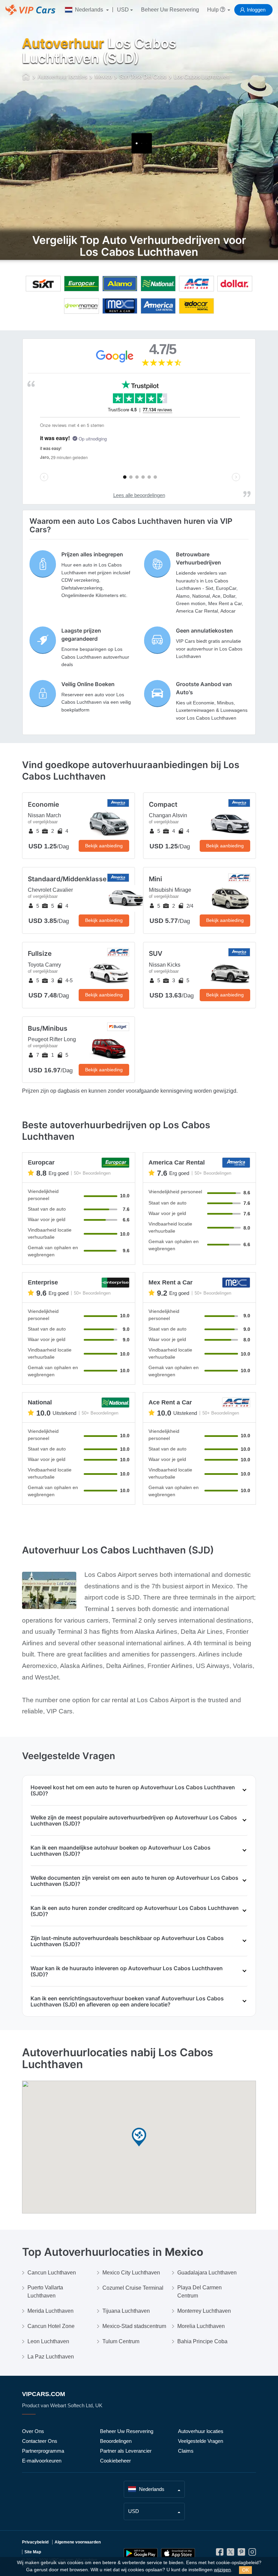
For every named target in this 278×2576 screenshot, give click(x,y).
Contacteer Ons (40, 2441)
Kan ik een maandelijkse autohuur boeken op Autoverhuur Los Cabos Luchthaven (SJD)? (121, 1851)
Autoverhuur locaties (201, 2431)
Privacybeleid (35, 2542)
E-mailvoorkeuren (42, 2461)
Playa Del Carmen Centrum (200, 2292)
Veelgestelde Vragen (201, 2441)
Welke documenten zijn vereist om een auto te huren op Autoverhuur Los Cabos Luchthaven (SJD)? (134, 1881)
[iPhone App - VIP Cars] (178, 2553)
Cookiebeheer (115, 2461)
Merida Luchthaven (51, 2311)
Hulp (214, 10)
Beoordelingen (116, 2441)
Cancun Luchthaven (52, 2273)
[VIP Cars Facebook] (220, 2553)
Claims (186, 2451)
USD (123, 10)
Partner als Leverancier (126, 2451)
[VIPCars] (26, 77)
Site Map (33, 2552)
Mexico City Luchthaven (131, 2273)
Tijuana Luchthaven (126, 2311)
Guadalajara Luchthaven (207, 2273)
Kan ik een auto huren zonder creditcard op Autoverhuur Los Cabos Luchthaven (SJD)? (135, 1911)
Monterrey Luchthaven (204, 2311)
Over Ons (33, 2431)
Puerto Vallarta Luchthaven (45, 2292)
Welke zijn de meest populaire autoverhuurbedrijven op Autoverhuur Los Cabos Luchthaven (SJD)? (134, 1820)
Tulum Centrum (121, 2341)
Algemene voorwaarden (78, 2542)
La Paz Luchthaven (51, 2357)
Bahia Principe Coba (202, 2341)
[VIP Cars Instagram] (252, 2553)
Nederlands (89, 10)
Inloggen (256, 10)
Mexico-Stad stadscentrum (134, 2326)
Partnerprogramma (43, 2451)
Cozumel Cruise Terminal (133, 2288)
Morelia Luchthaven (201, 2326)
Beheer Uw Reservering (170, 10)
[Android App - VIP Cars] (141, 2553)
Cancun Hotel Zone (51, 2326)
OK (245, 2570)
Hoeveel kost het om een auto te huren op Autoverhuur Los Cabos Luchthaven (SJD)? (133, 1790)
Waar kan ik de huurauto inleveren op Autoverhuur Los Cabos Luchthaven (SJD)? (127, 1971)
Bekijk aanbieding (104, 846)
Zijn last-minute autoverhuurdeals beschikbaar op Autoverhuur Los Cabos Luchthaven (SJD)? (127, 1941)
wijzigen (222, 2570)
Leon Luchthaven (48, 2341)
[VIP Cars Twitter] (231, 2553)
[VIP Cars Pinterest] (241, 2553)
